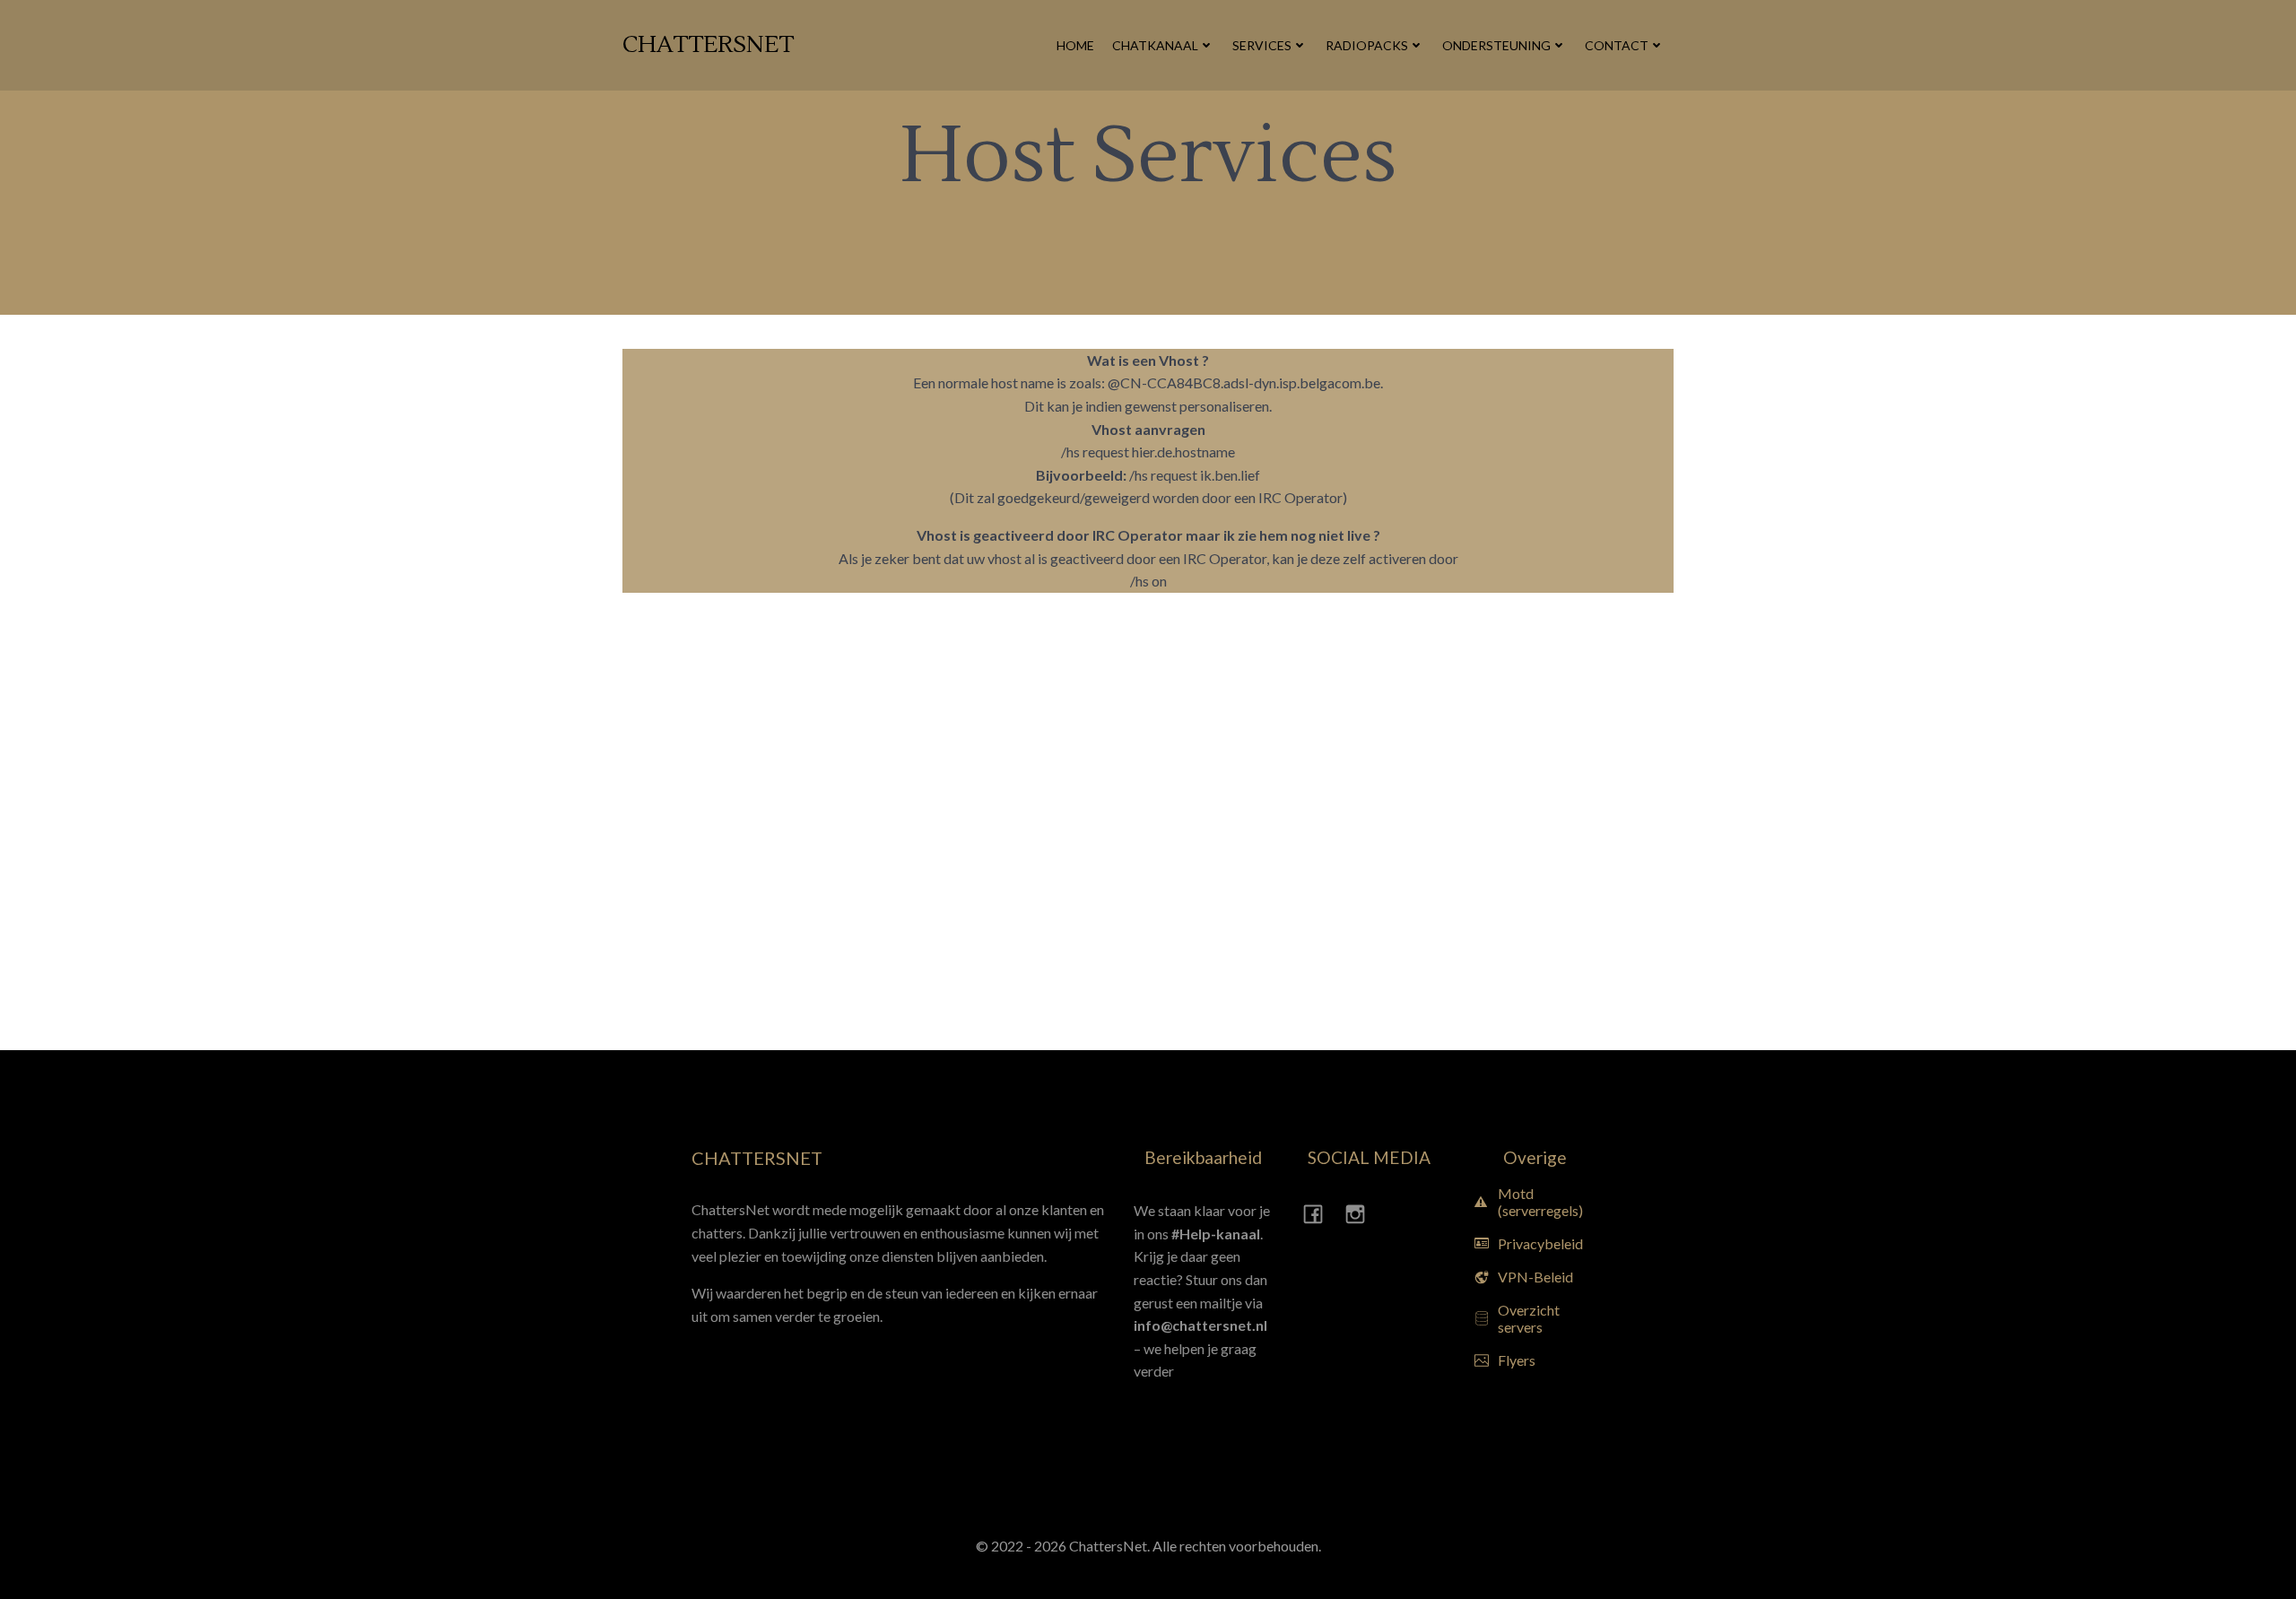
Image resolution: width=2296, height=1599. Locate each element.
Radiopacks (1367, 45)
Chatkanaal (1155, 45)
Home (1075, 45)
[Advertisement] (103, 836)
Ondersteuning (1496, 45)
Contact (1617, 45)
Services (1262, 45)
